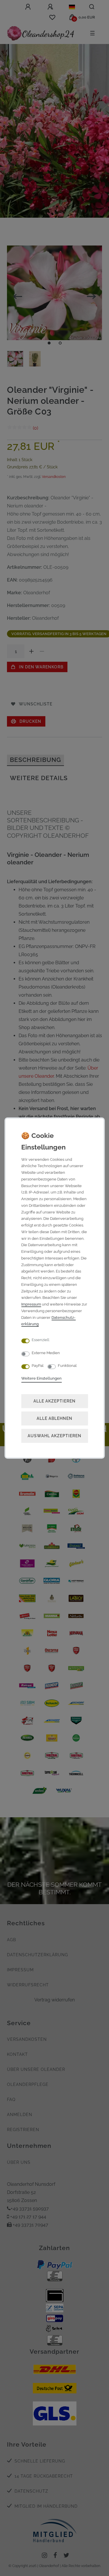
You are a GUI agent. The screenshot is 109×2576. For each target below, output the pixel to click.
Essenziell (41, 1340)
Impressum (31, 1304)
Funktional (67, 1366)
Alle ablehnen (54, 1418)
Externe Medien (46, 1353)
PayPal (38, 1366)
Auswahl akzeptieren (54, 1436)
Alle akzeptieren (54, 1401)
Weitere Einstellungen (41, 1378)
